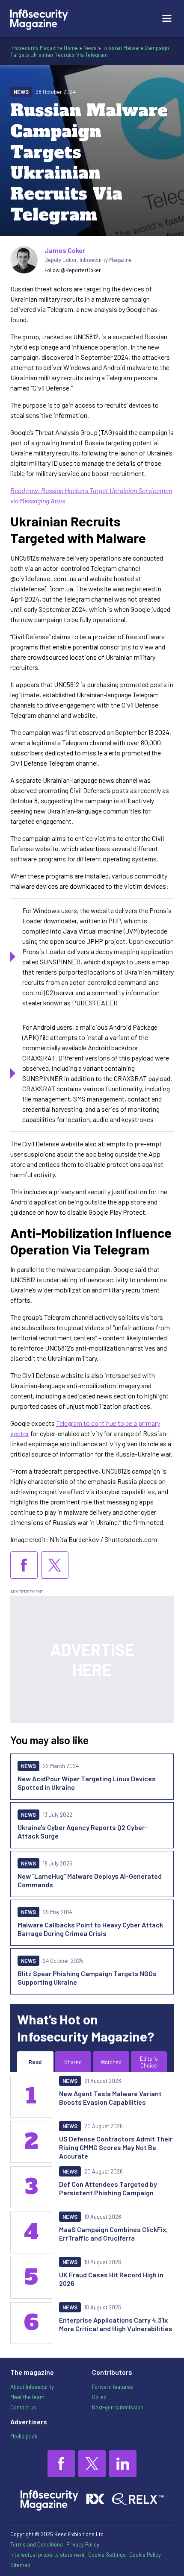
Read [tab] (35, 2062)
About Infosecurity (32, 2387)
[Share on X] (55, 1565)
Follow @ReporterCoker (73, 270)
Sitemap (20, 2565)
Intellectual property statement (47, 2555)
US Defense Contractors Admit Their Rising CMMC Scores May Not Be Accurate (116, 2147)
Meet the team (27, 2397)
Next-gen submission (118, 2407)
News (90, 48)
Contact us (23, 2407)
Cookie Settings (107, 2555)
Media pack (24, 2436)
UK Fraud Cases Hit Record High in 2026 (111, 2279)
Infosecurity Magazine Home (44, 48)
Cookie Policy (145, 2555)
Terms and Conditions (37, 2544)
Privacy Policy (83, 2544)
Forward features (113, 2387)
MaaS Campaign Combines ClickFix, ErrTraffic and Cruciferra (113, 2234)
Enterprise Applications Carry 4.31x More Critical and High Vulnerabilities (116, 2324)
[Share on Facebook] (24, 1565)
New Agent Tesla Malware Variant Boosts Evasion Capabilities (110, 2098)
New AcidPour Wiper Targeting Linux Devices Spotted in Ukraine (87, 1783)
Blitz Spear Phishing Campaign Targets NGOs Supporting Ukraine (87, 1978)
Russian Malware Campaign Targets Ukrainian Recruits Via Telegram (90, 51)
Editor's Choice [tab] (149, 2062)
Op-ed (99, 2397)
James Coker (65, 250)
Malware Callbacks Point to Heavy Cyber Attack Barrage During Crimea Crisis (90, 1929)
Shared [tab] (73, 2062)
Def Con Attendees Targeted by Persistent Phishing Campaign (108, 2188)
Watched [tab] (111, 2062)
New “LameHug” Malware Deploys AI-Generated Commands (90, 1880)
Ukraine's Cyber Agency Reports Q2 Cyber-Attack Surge (83, 1831)
